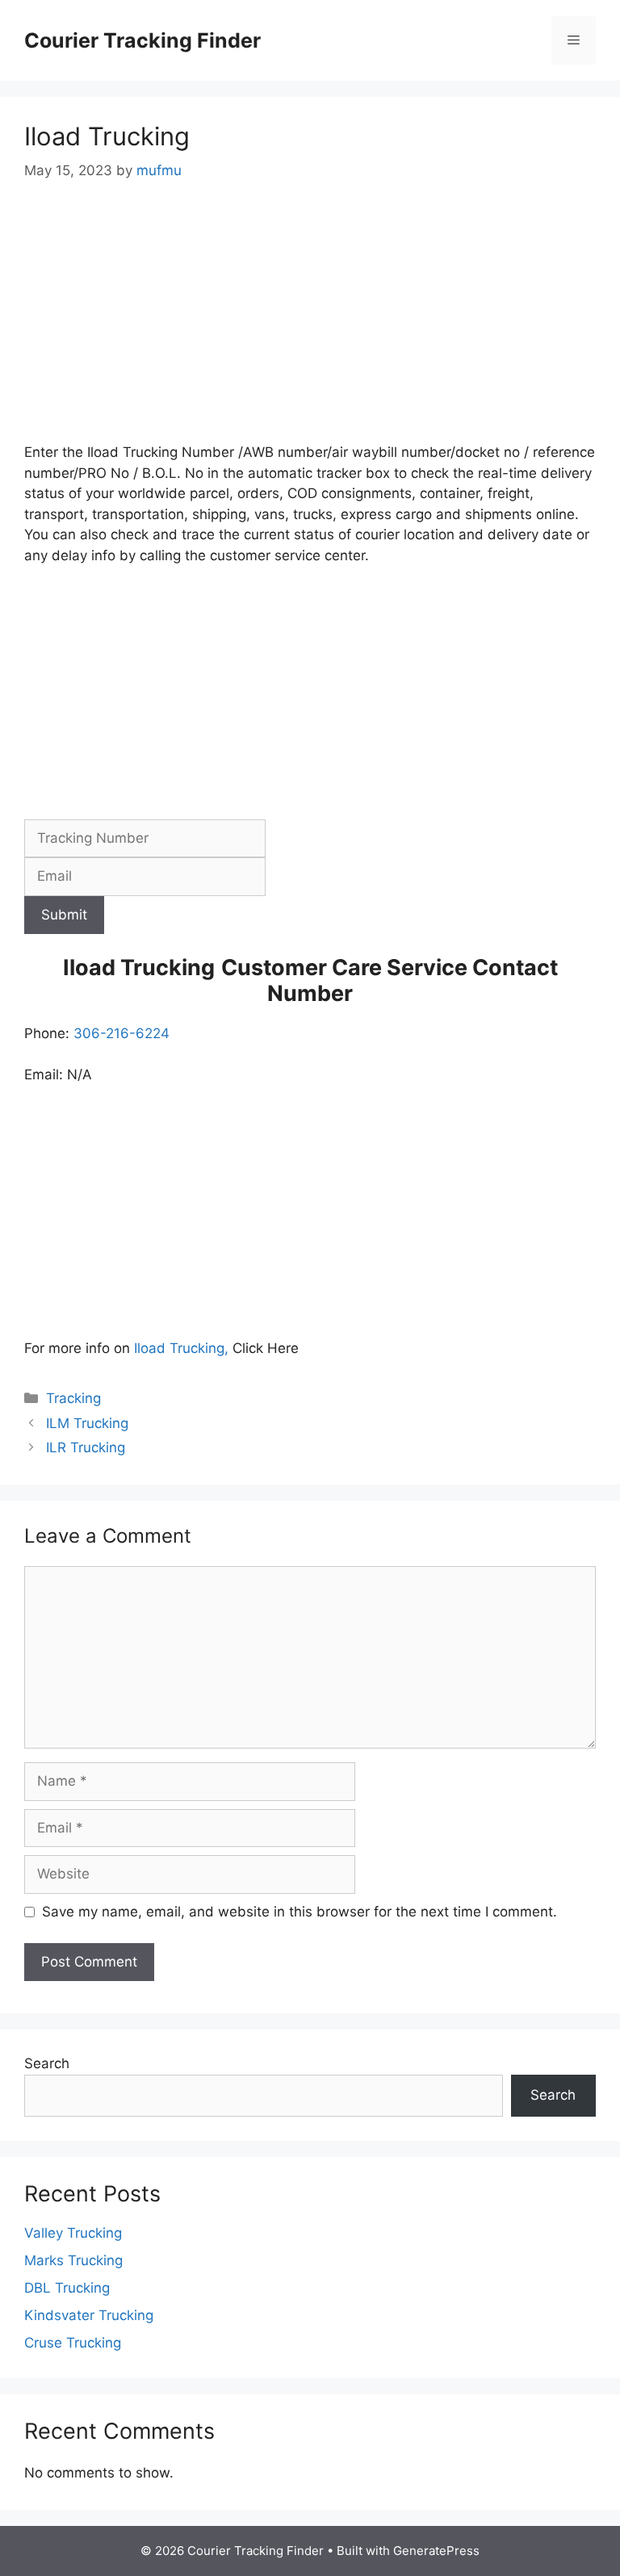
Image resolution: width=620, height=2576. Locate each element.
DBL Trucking (67, 2288)
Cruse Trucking (73, 2343)
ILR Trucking (86, 1447)
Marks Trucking (73, 2260)
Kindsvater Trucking (89, 2315)
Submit (64, 915)
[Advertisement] (310, 323)
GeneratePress (436, 2551)
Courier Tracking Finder (142, 40)
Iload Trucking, (181, 1348)
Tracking (73, 1398)
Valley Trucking (73, 2233)
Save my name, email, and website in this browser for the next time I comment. (300, 1912)
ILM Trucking (87, 1423)
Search (47, 2063)
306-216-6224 (121, 1033)
